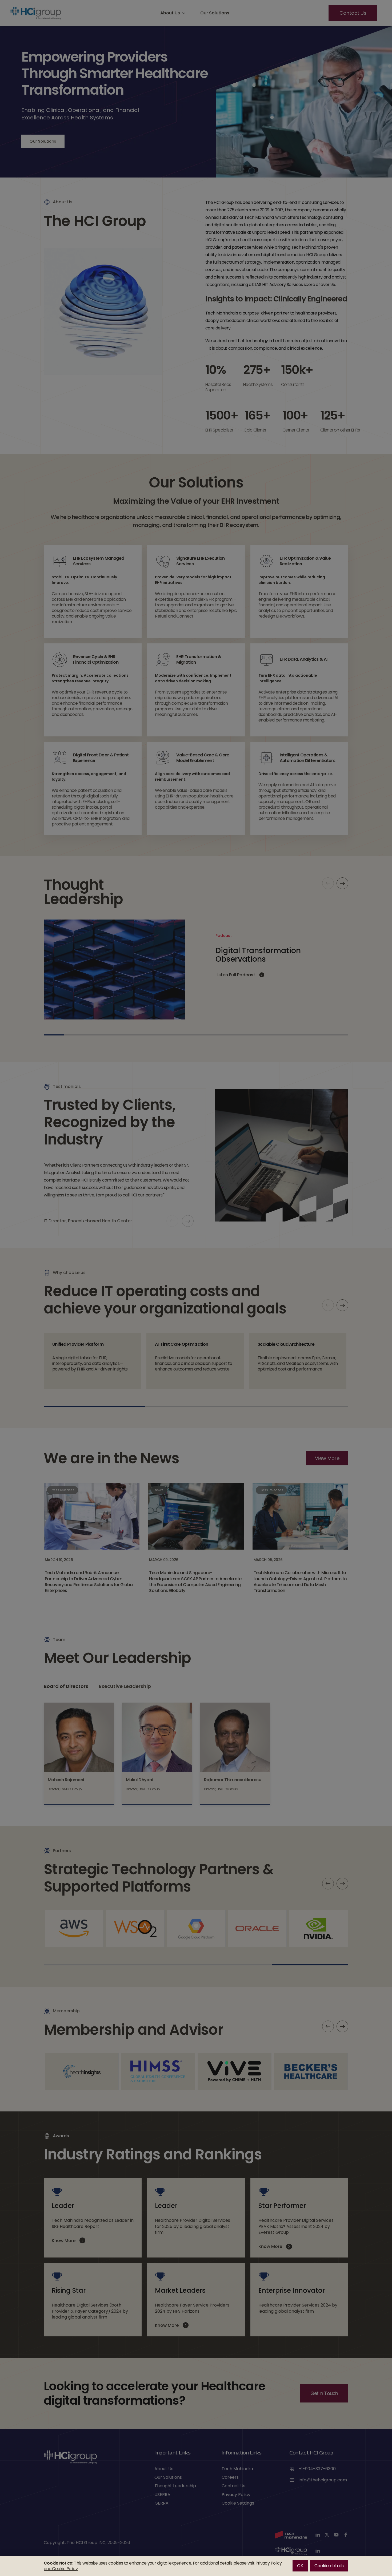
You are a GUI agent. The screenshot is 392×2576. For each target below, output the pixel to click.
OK (300, 2566)
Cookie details (329, 2566)
